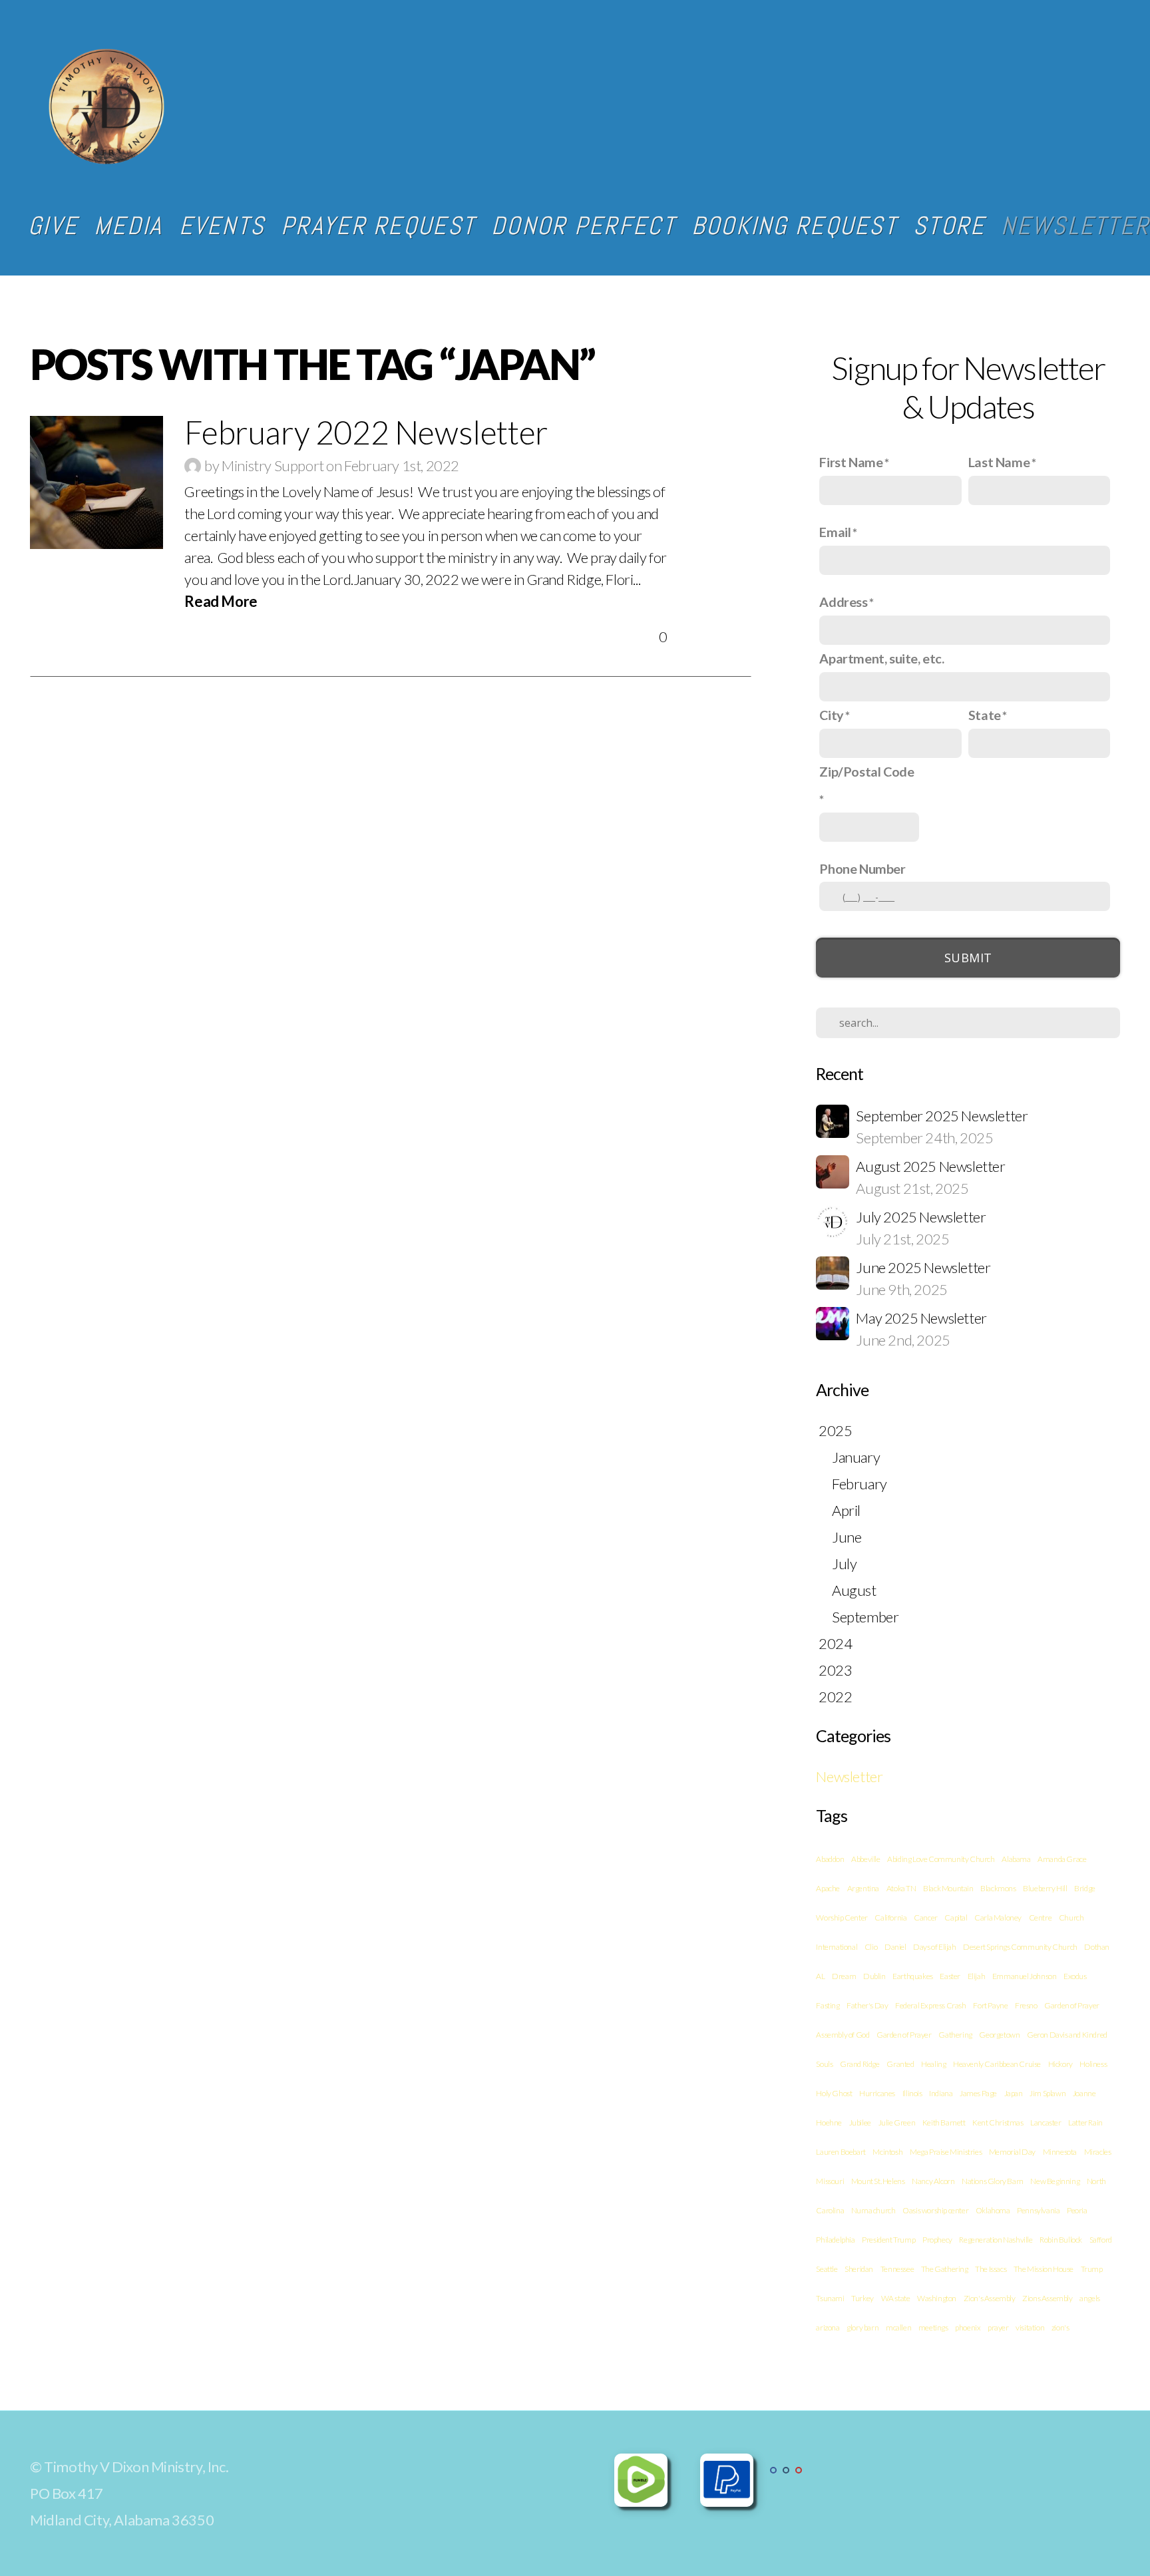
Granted (900, 2064)
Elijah (977, 1976)
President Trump (888, 2240)
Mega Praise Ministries (946, 2152)
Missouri (830, 2181)
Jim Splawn (1048, 2093)
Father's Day (867, 2005)
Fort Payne (990, 2005)
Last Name (999, 462)
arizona (828, 2327)
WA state (896, 2298)
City (831, 715)
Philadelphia (835, 2240)
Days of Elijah (934, 1947)
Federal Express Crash (931, 2005)
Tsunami (830, 2298)
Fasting (828, 2005)
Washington (937, 2298)
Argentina (863, 1888)
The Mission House (1044, 2269)
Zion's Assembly (990, 2298)
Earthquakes (913, 1976)
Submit (968, 958)
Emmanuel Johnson (1025, 1976)
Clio (871, 1947)
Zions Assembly (1047, 2298)
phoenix (968, 2327)
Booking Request (794, 226)
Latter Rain (1085, 2122)
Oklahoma (993, 2210)
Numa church (873, 2210)
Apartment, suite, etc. (881, 658)
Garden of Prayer (904, 2035)
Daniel (895, 1947)
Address (843, 602)
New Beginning (1055, 2181)
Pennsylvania (1038, 2210)
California (890, 1918)
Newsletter (849, 1776)
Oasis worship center (935, 2210)
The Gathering (945, 2269)
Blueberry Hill (1045, 1888)
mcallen (898, 2327)
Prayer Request (378, 226)
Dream (844, 1976)
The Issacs (991, 2269)
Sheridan (859, 2269)
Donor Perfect (583, 226)
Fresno (1026, 2005)
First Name (851, 462)
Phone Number (862, 868)
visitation (1030, 2327)
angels (1090, 2298)
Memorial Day (1012, 2152)
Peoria (1077, 2210)
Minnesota (1060, 2152)
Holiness (1093, 2064)
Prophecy (937, 2240)
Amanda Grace (1062, 1859)
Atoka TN (901, 1888)
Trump (1092, 2269)
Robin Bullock (1061, 2240)
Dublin (874, 1976)
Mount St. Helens (878, 2181)
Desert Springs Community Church (1020, 1947)
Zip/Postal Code (866, 771)
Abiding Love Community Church (941, 1859)
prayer (998, 2327)
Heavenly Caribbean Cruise (997, 2064)
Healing (933, 2064)
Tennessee (897, 2269)
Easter (950, 1976)
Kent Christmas (998, 2122)
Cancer (926, 1918)
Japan (1014, 2093)
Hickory (1060, 2064)
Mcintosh (887, 2152)
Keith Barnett (944, 2122)
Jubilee (860, 2122)
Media (128, 226)
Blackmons (998, 1888)
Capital (956, 1918)
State (985, 715)
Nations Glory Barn (993, 2181)
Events (222, 226)
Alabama (1016, 1859)
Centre (1041, 1918)
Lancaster (1046, 2122)
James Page (978, 2093)
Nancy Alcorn (933, 2181)
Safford (1101, 2240)
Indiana (941, 2093)
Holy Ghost (834, 2093)
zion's (1060, 2327)
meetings (933, 2327)
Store (949, 226)
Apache (828, 1888)
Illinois (912, 2093)
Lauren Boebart (841, 2152)
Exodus (1075, 1976)
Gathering (955, 2035)
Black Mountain (948, 1888)
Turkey (862, 2298)
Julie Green (897, 2122)
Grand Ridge (860, 2064)
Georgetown (999, 2035)
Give (53, 226)
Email (835, 532)
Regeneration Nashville (996, 2240)
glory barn (862, 2327)
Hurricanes (877, 2093)
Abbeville (865, 1859)
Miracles (1098, 2152)
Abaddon (830, 1859)
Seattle (827, 2269)
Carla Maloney (998, 1918)
